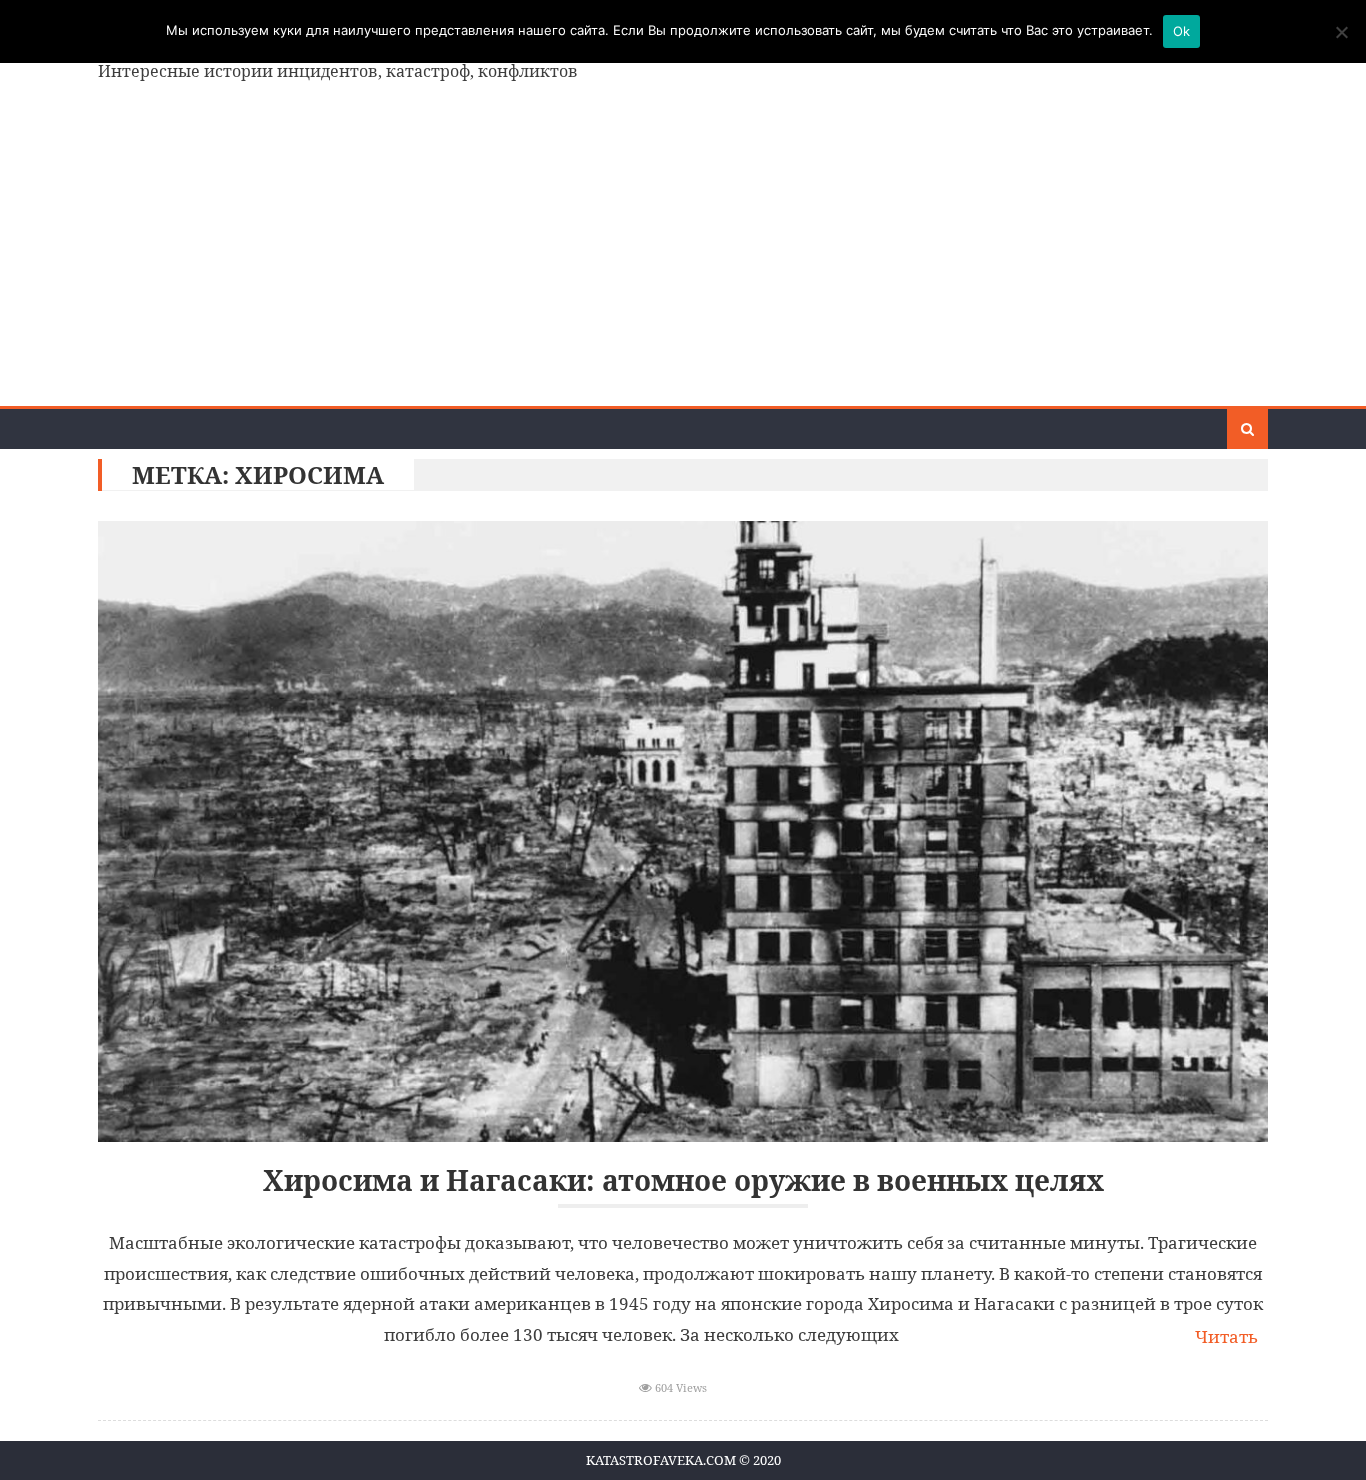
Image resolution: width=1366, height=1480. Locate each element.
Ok (1182, 31)
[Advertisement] (683, 256)
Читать (1226, 1336)
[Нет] (1341, 32)
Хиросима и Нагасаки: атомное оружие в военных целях (683, 1180)
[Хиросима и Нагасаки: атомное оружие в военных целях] (683, 831)
